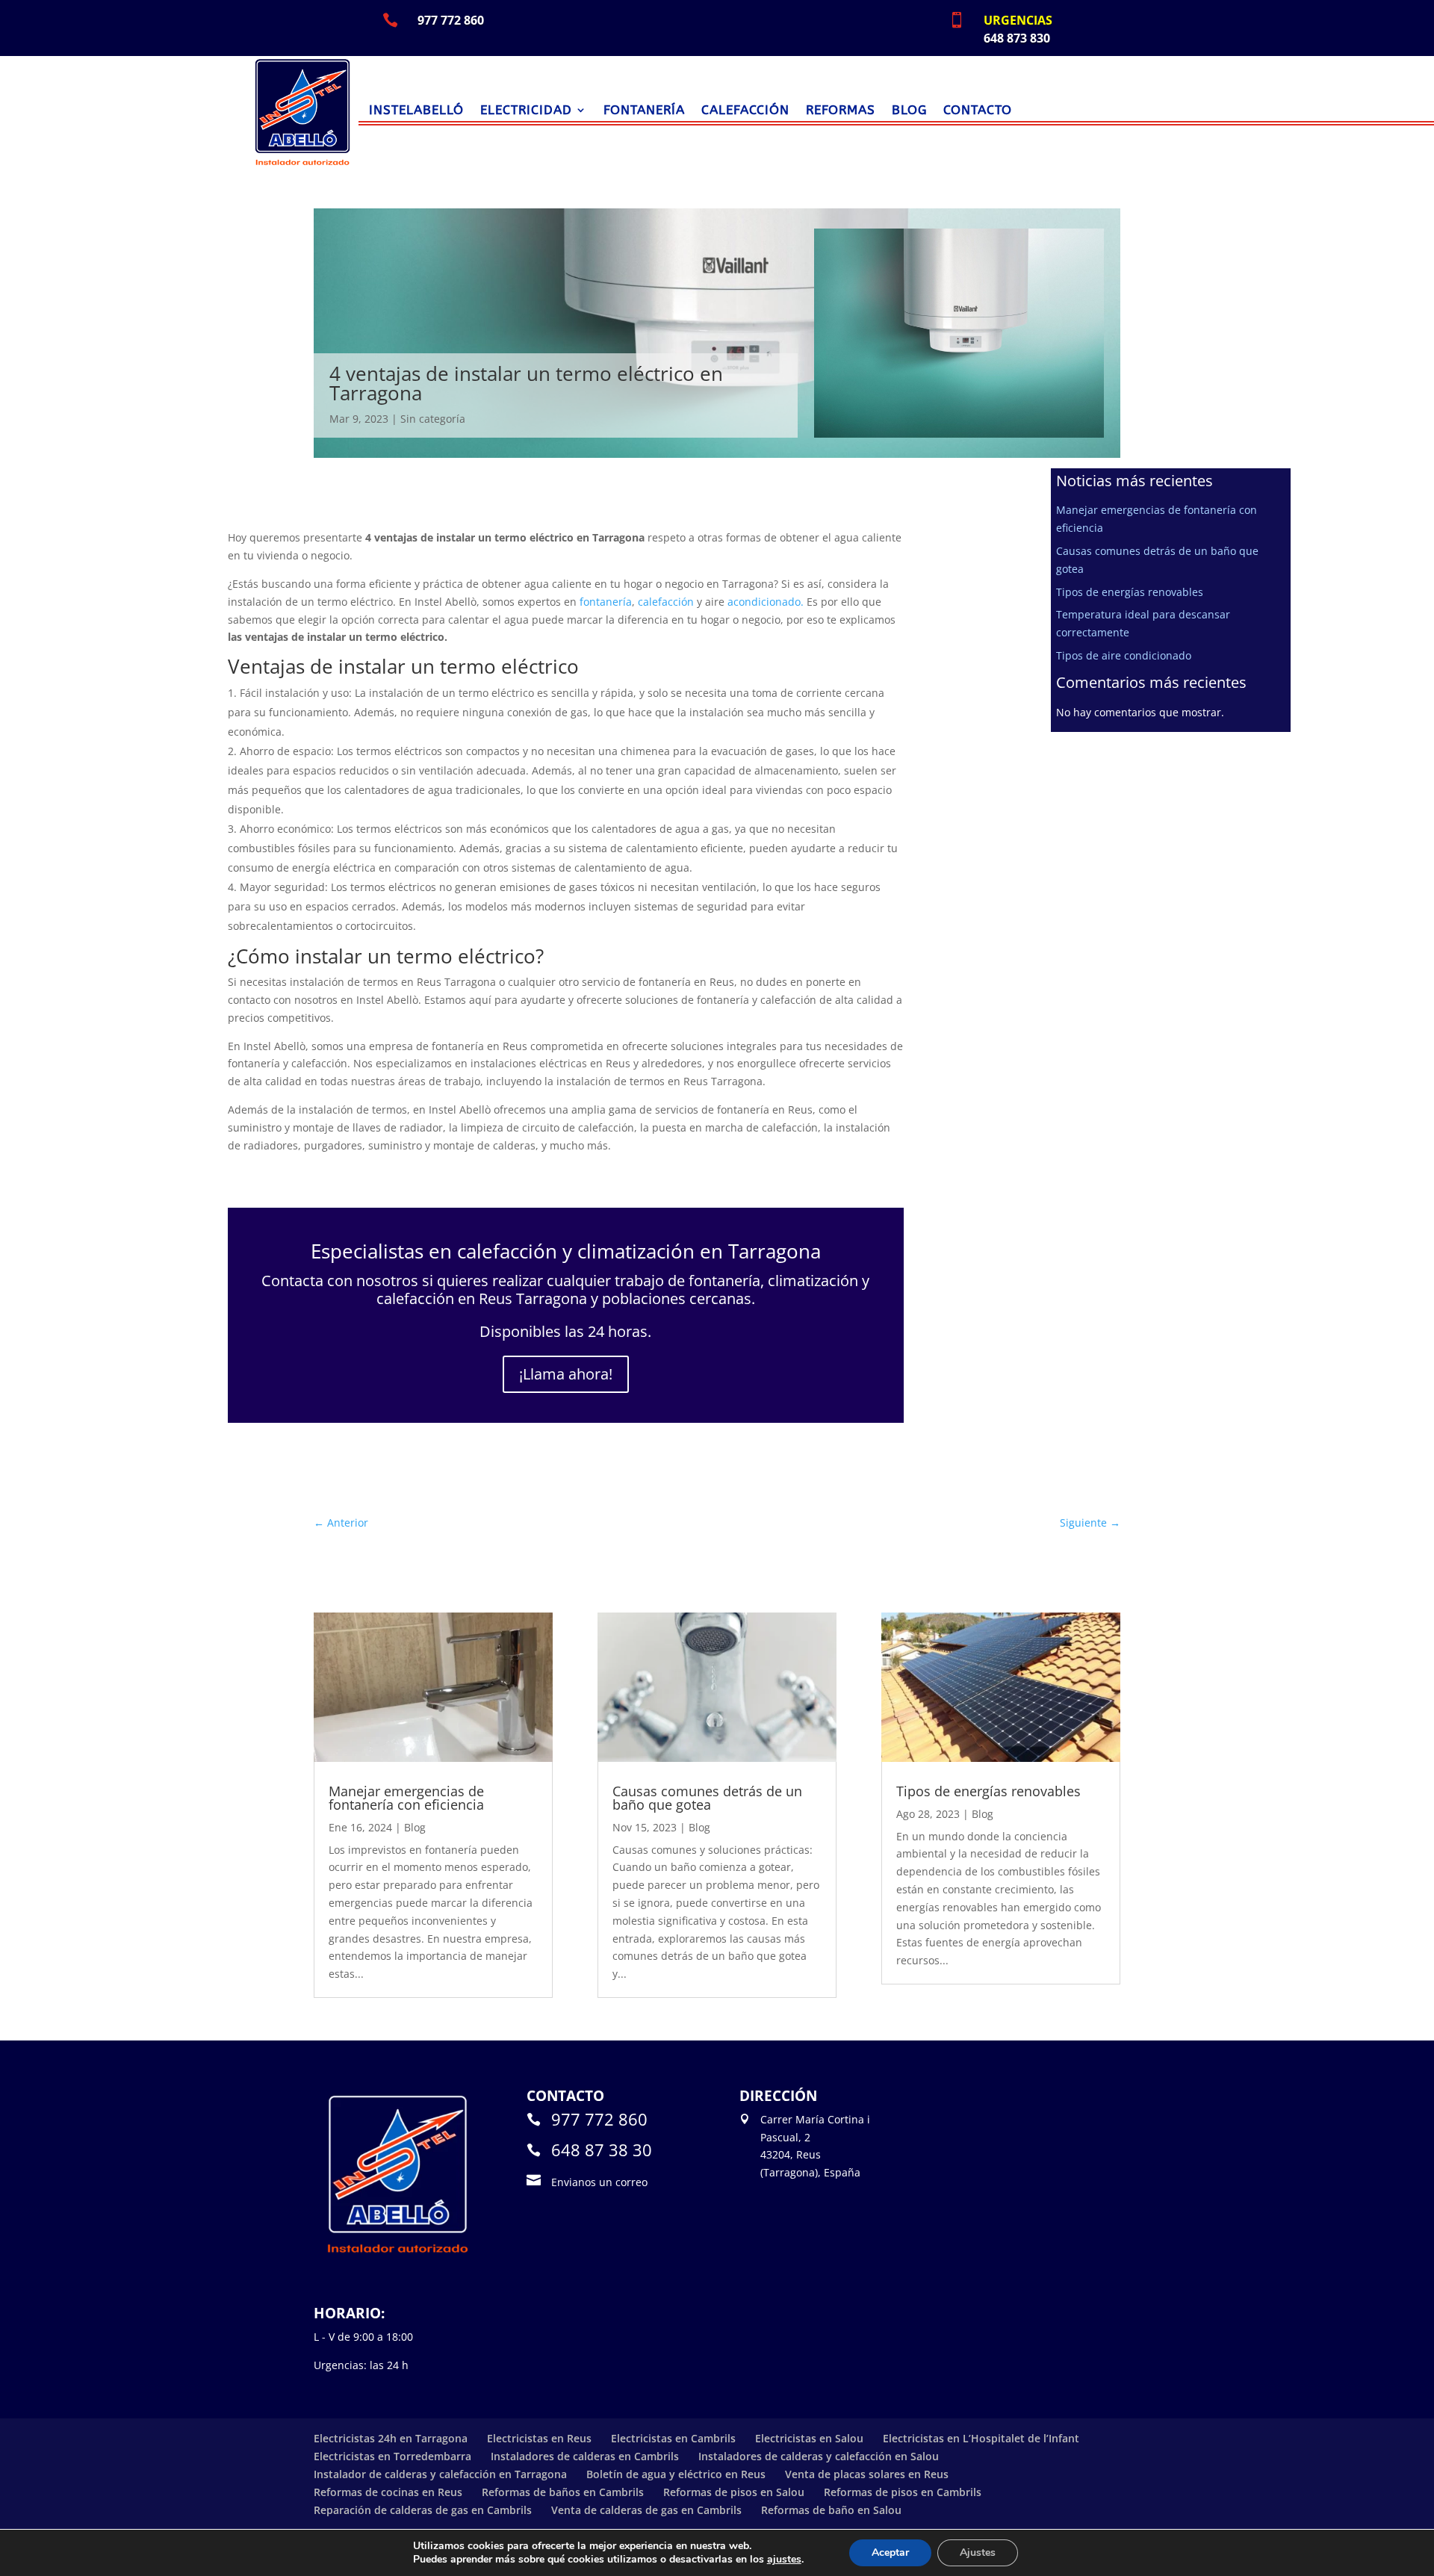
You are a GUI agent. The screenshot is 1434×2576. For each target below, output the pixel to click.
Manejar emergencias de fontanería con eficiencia (406, 1798)
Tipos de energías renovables (1130, 592)
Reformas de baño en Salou (831, 2510)
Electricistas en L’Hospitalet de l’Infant (981, 2438)
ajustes (784, 2560)
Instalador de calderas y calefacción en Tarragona (440, 2474)
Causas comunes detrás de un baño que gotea (707, 1798)
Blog (909, 111)
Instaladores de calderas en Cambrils (585, 2456)
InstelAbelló (416, 111)
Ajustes (978, 2552)
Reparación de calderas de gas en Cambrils (423, 2510)
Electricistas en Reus (539, 2438)
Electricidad (526, 111)
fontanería (606, 602)
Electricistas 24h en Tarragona (391, 2438)
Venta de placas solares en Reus (867, 2474)
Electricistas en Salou (809, 2438)
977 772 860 (599, 2119)
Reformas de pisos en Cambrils (903, 2492)
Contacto (978, 111)
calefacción (666, 602)
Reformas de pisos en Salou (734, 2492)
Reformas (841, 111)
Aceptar (890, 2552)
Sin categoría (433, 419)
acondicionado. (766, 602)
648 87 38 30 (602, 2150)
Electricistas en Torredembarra (392, 2456)
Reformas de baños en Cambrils (563, 2492)
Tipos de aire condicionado (1124, 655)
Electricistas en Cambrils (673, 2438)
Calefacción (745, 111)
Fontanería (644, 111)
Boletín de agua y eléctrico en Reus (676, 2474)
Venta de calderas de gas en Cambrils (646, 2510)
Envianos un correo (599, 2182)
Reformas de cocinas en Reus (388, 2492)
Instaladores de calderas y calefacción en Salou (819, 2456)
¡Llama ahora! (566, 1374)
